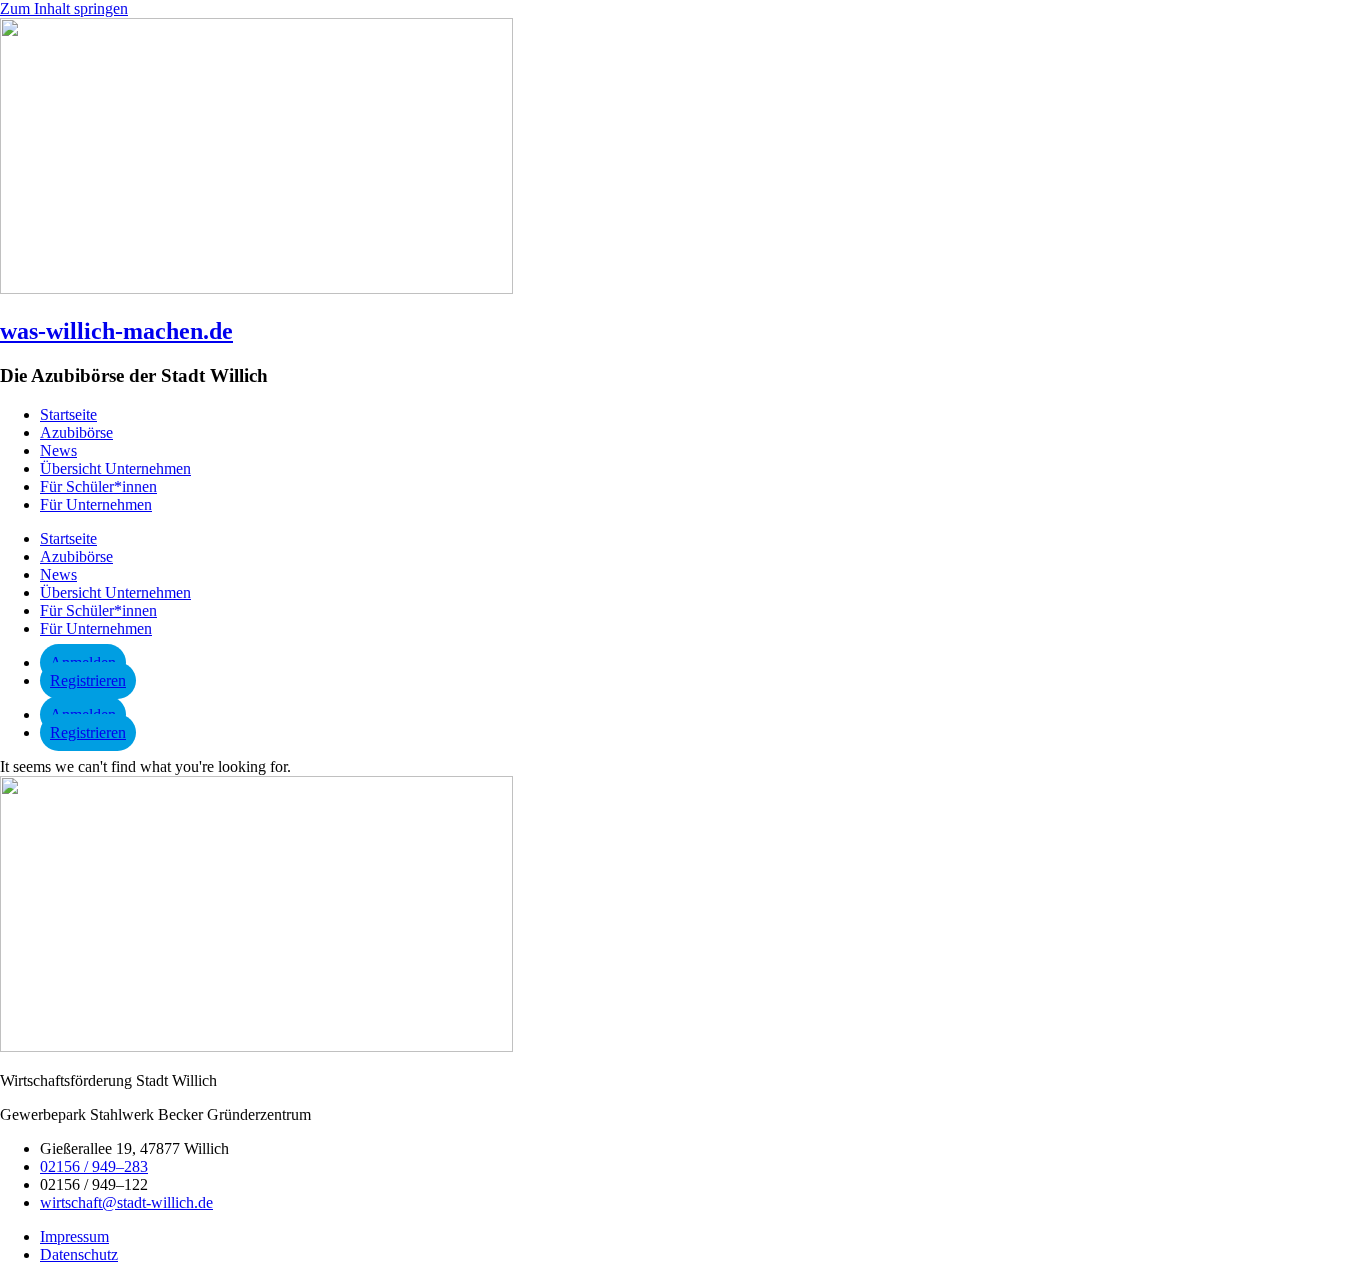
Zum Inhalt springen (64, 8)
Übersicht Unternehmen (115, 468)
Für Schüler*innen (98, 486)
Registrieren (88, 680)
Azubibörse (76, 432)
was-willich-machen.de (116, 331)
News (58, 450)
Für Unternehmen (96, 504)
